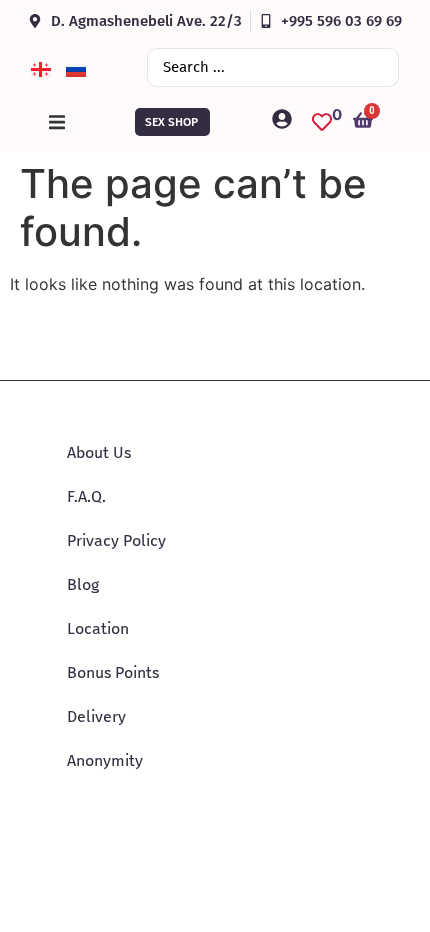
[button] (57, 122)
